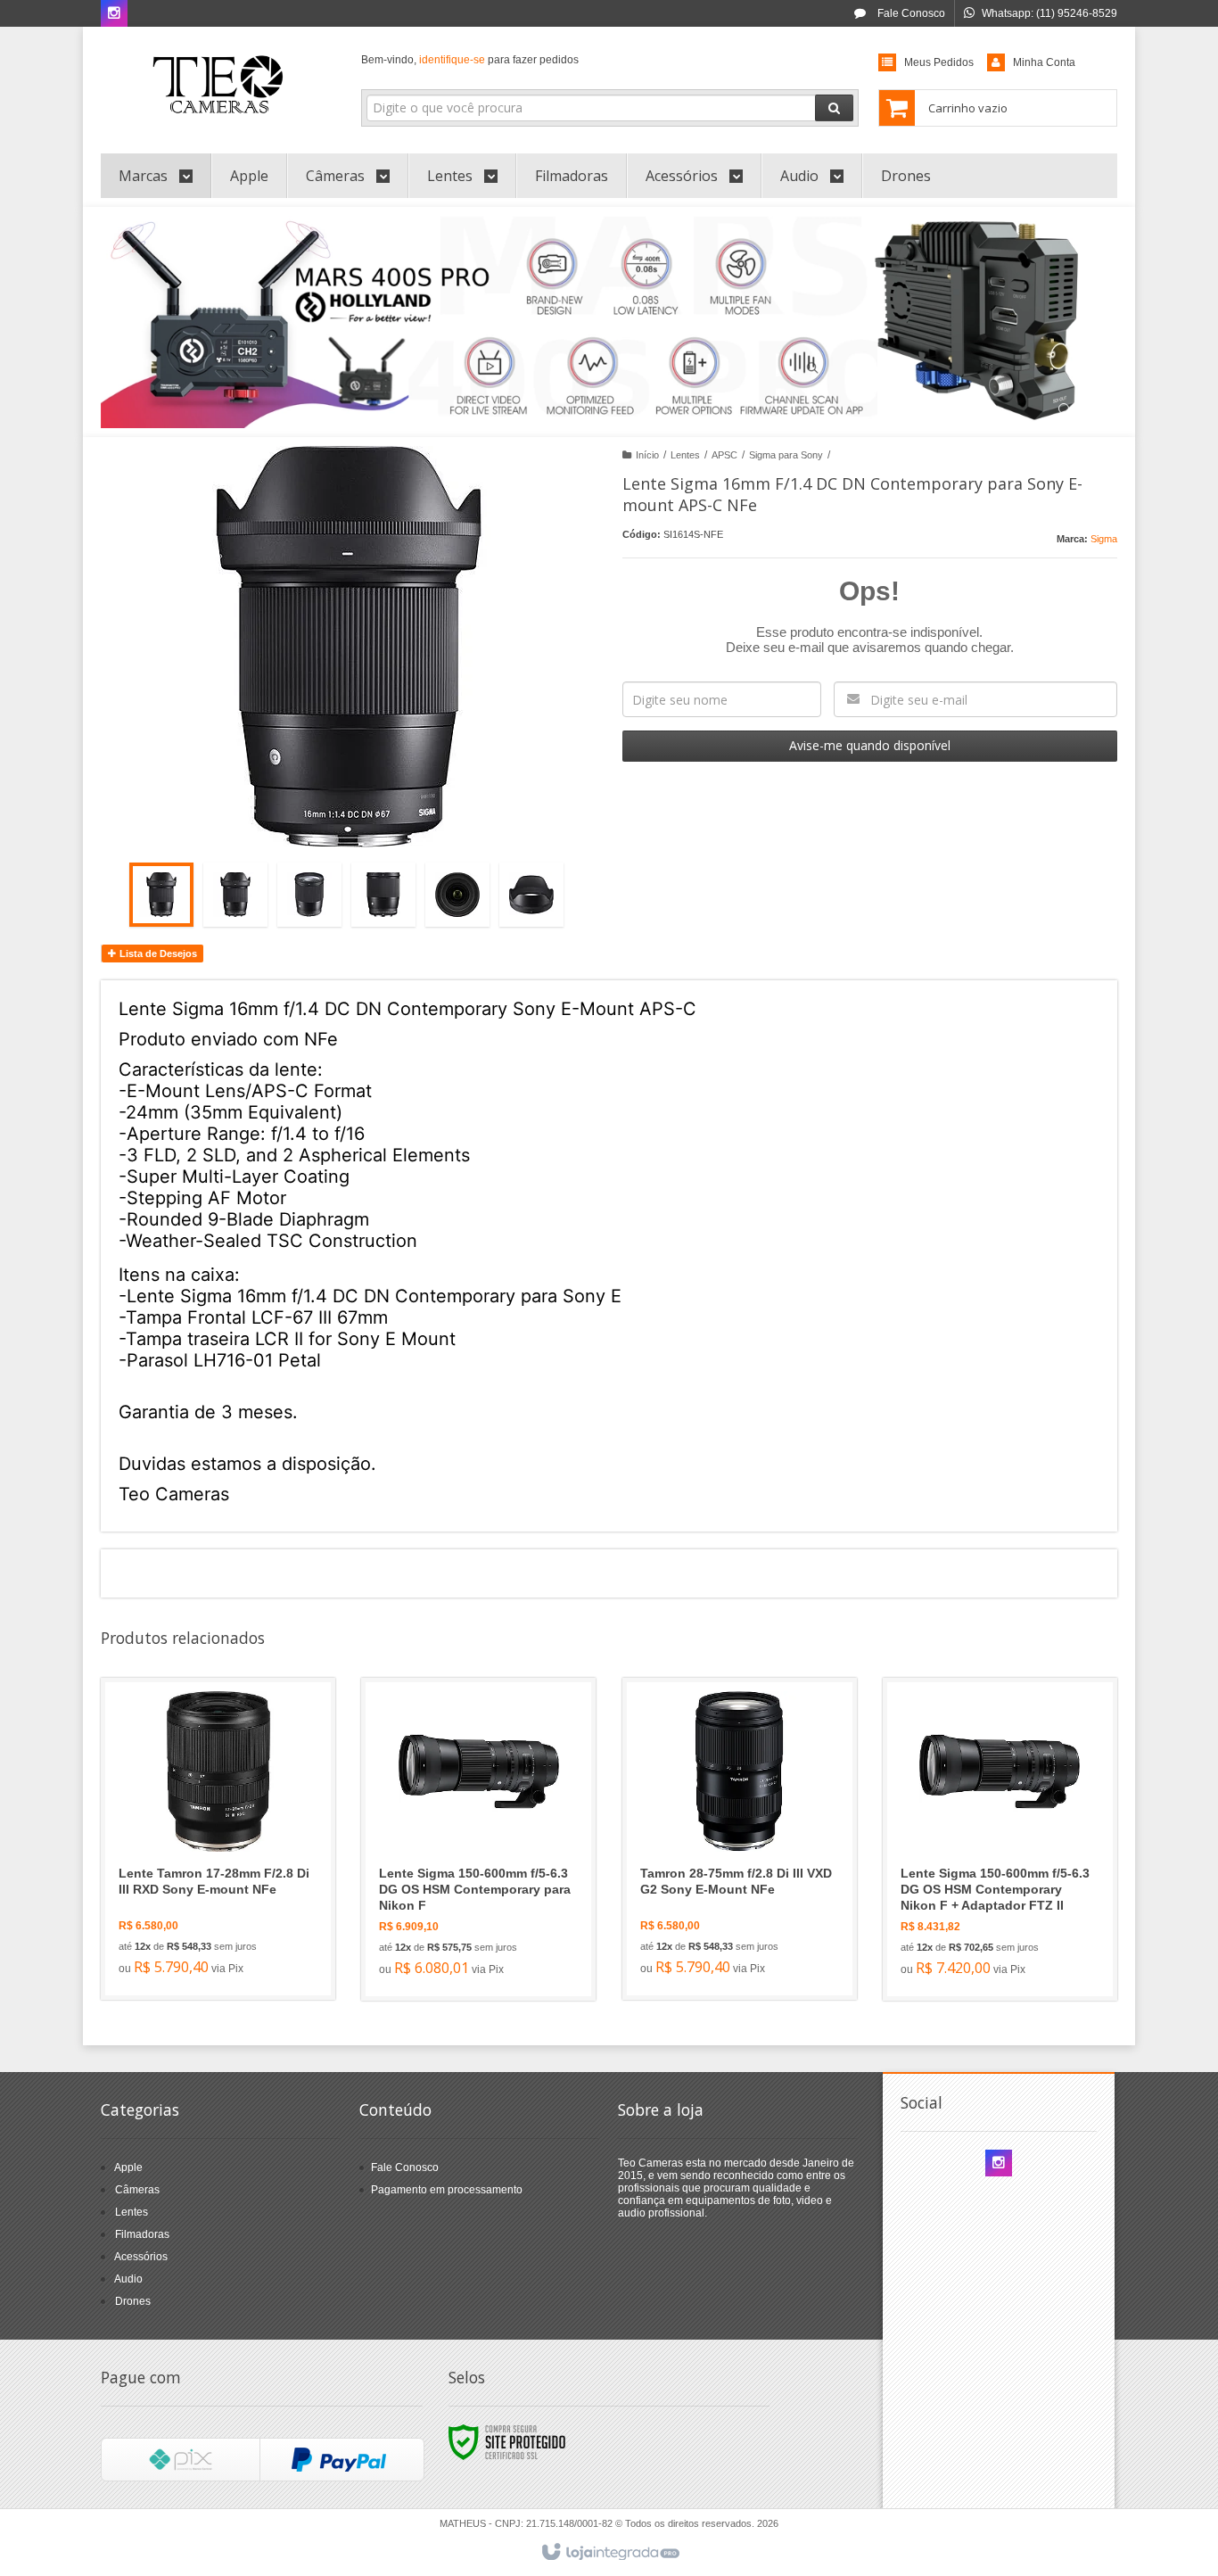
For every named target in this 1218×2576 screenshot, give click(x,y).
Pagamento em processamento (447, 2190)
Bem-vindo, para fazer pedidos (470, 60)
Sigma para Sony (786, 455)
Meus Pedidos (939, 62)
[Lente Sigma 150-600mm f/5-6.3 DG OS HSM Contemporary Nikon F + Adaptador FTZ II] (1000, 1839)
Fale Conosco (910, 13)
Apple (128, 2167)
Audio (128, 2279)
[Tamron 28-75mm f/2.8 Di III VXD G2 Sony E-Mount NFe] (740, 1839)
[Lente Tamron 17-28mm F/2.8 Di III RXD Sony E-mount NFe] (218, 1839)
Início (647, 455)
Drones (133, 2301)
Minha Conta (1044, 62)
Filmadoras (142, 2234)
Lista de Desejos (157, 954)
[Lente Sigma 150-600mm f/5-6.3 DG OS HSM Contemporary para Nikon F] (478, 1839)
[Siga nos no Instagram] (114, 14)
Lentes (685, 455)
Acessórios (141, 2257)
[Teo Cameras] (218, 86)
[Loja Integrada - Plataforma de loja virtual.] (609, 2553)
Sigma (1104, 539)
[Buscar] (834, 108)
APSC (724, 455)
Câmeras (137, 2190)
